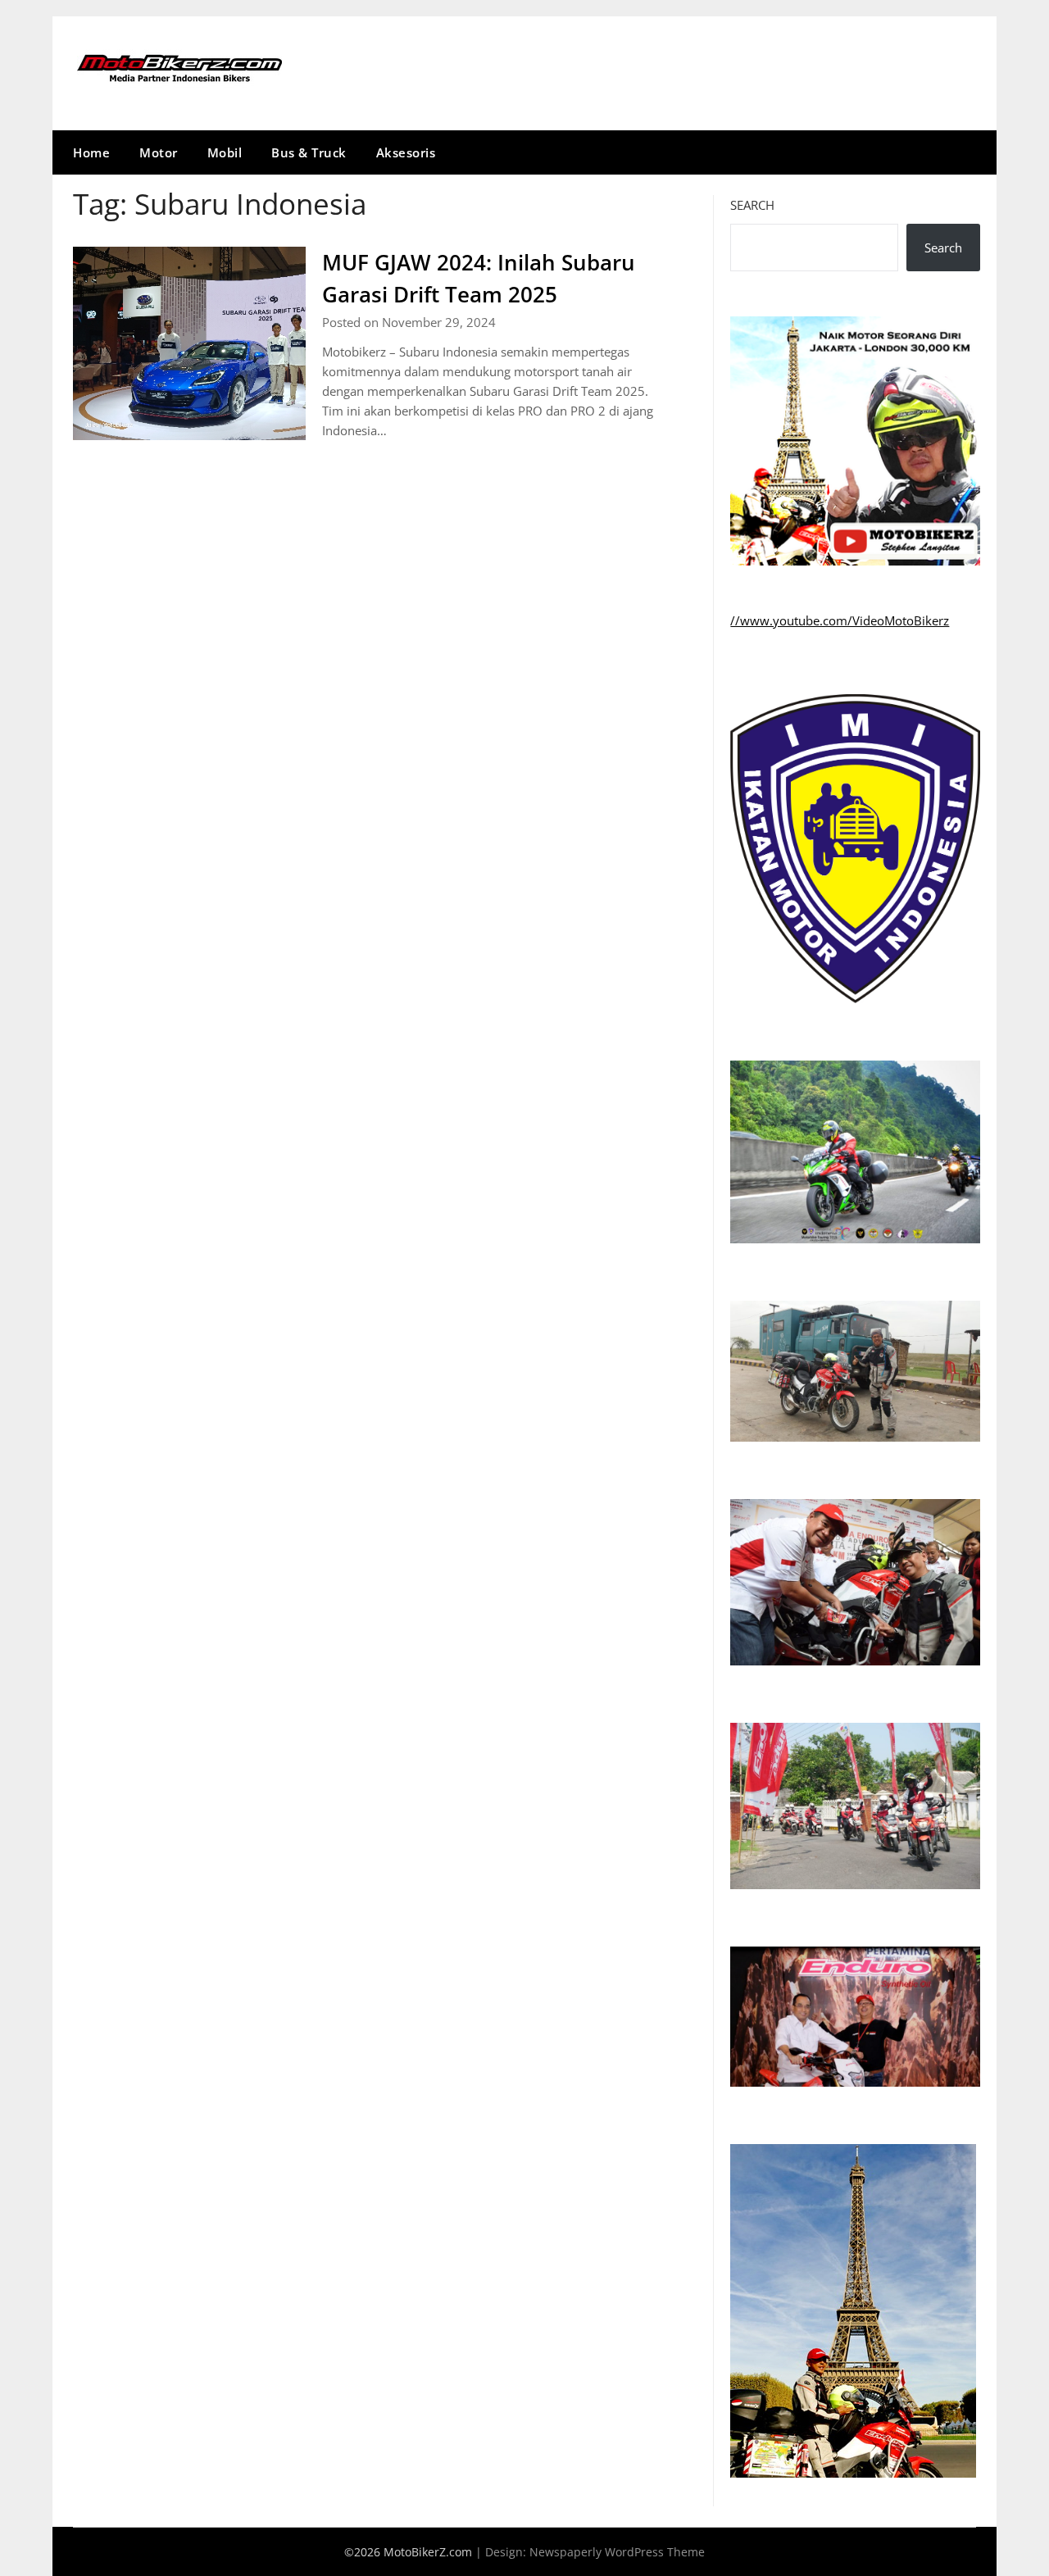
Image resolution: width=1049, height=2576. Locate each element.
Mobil (225, 152)
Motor (159, 152)
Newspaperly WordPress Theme (617, 2552)
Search (752, 205)
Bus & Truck (309, 152)
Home (91, 152)
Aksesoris (406, 152)
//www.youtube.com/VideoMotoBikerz (840, 620)
